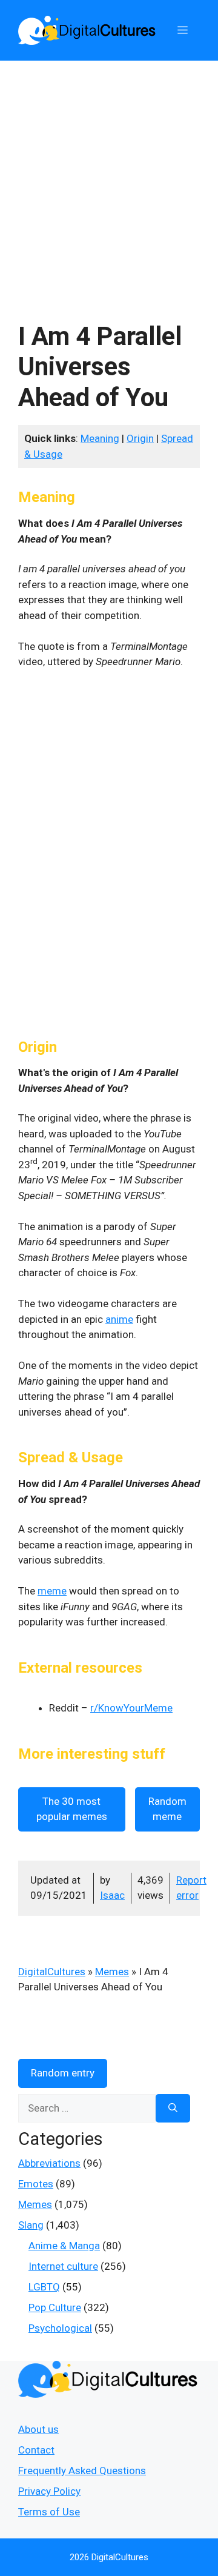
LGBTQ (44, 2287)
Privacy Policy (49, 2491)
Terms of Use (49, 2512)
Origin (140, 438)
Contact (36, 2450)
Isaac (112, 1895)
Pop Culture (55, 2307)
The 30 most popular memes (72, 1809)
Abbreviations (49, 2163)
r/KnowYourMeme (131, 1708)
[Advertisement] (109, 176)
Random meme (167, 1809)
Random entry (63, 2073)
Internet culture (63, 2266)
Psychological (60, 2328)
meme (52, 1591)
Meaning (100, 438)
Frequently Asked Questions (82, 2471)
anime (119, 1319)
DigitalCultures (52, 1972)
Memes (112, 1972)
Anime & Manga (64, 2246)
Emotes (36, 2184)
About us (38, 2429)
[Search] (173, 2109)
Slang (31, 2225)
